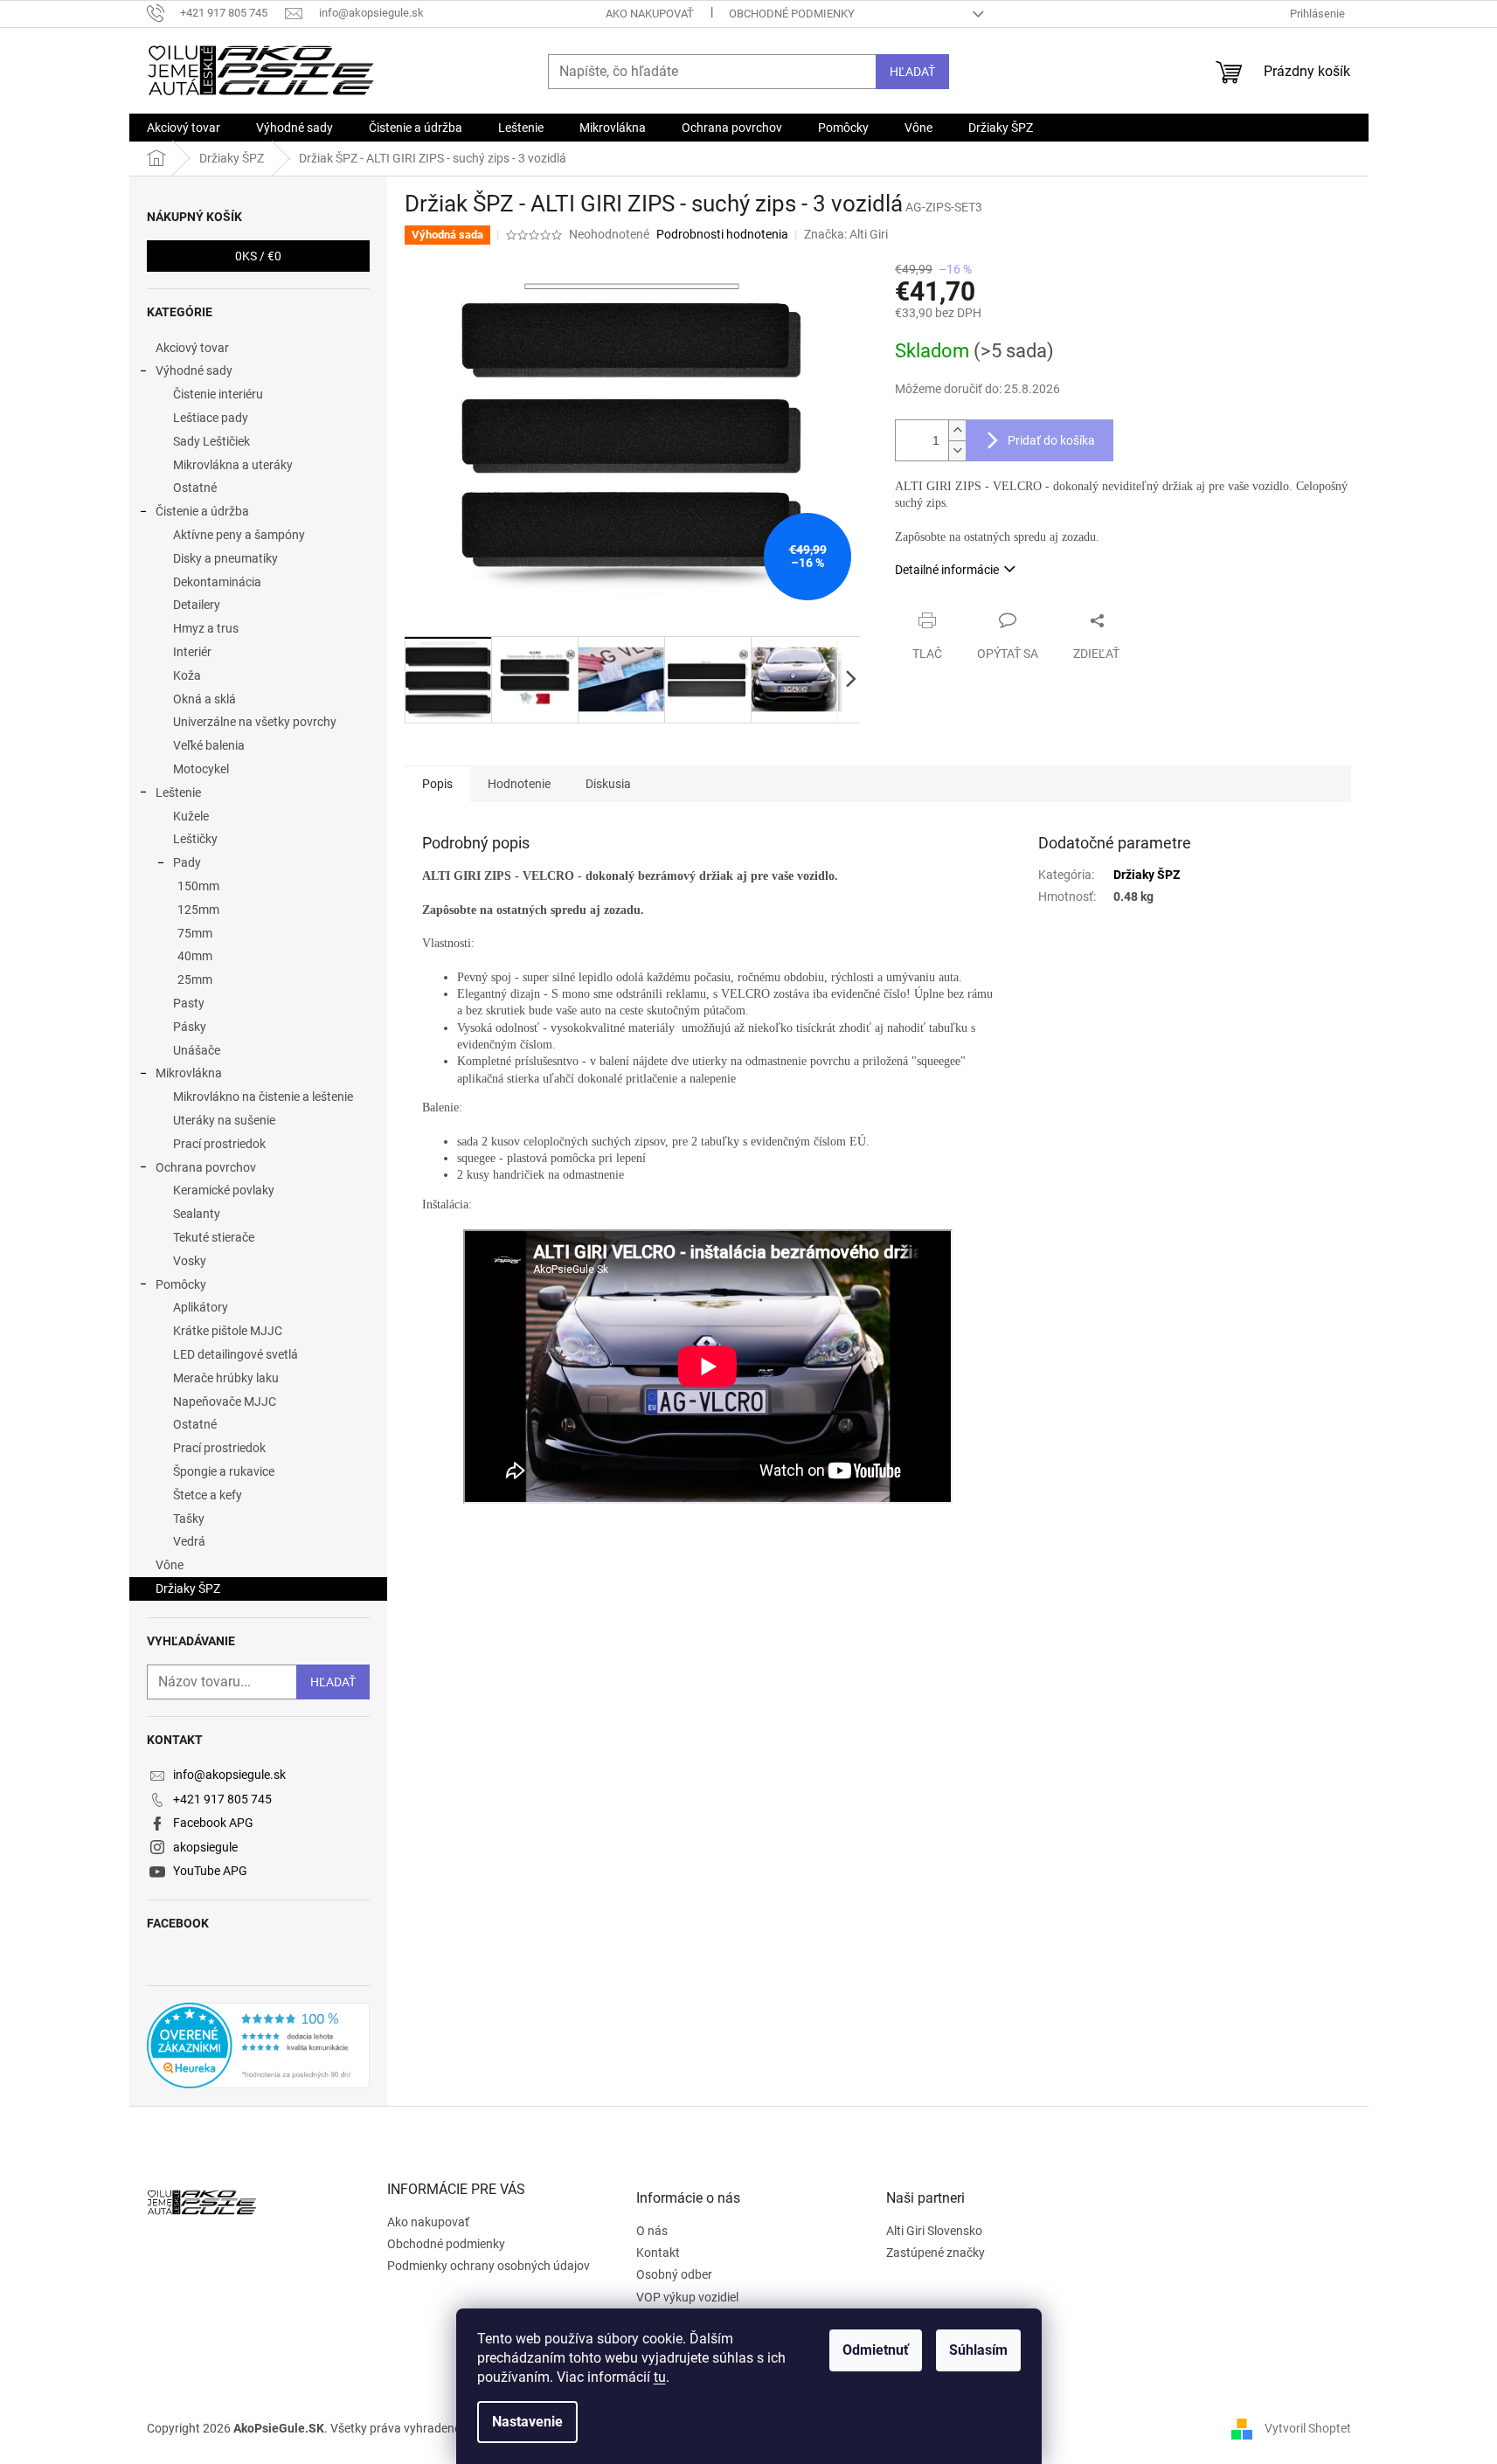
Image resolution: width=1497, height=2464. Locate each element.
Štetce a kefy (208, 1495)
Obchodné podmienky (792, 14)
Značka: (846, 234)
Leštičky (195, 839)
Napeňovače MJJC (225, 1402)
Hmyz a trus (206, 628)
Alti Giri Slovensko (934, 2231)
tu (660, 2377)
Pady (187, 862)
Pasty (189, 1003)
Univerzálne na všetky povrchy (255, 722)
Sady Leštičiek (211, 441)
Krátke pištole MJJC (228, 1331)
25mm (195, 979)
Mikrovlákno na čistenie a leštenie (263, 1097)
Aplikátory (201, 1307)
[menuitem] (184, 128)
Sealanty (197, 1214)
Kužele (191, 816)
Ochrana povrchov (206, 1167)
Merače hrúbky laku (226, 1378)
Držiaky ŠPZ (188, 1588)
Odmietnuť (876, 2350)
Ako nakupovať (650, 14)
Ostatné (195, 488)
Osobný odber (674, 2274)
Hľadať (912, 72)
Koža (187, 675)
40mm (195, 956)
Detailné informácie (947, 570)
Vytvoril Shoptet (1308, 2428)
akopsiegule (205, 1847)
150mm (198, 886)
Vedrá (189, 1541)
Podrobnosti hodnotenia (722, 234)
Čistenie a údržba (202, 511)
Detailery (197, 605)
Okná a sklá (204, 699)
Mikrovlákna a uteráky (233, 465)
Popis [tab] (437, 784)
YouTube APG (210, 1871)
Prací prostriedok (219, 1144)
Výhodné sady (194, 370)
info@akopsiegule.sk (229, 1775)
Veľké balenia (209, 745)
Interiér (192, 652)
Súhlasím (978, 2350)
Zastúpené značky (936, 2253)
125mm (198, 910)
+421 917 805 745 (222, 1799)
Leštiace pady (211, 418)
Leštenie (178, 792)
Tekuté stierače (214, 1237)
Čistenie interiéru (218, 394)
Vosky (190, 1261)
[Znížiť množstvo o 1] (957, 450)
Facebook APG (213, 1823)
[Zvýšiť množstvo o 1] (957, 430)
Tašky (189, 1519)
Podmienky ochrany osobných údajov (489, 2266)
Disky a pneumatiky (225, 558)
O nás (652, 2231)
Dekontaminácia (217, 582)
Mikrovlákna (189, 1073)
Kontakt (658, 2253)
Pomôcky (181, 1284)
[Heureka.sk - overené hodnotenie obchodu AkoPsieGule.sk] (258, 2045)
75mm (195, 933)
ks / (258, 256)
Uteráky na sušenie (224, 1120)
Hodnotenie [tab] (519, 784)
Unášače (197, 1050)
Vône (170, 1565)
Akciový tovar (192, 348)
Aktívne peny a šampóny (239, 535)
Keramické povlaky (224, 1190)
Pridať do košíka (1051, 440)
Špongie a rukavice (224, 1471)
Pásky (190, 1027)
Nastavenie (527, 2422)
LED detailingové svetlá (236, 1354)
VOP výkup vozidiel (687, 2297)
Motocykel (201, 769)
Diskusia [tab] (608, 784)
